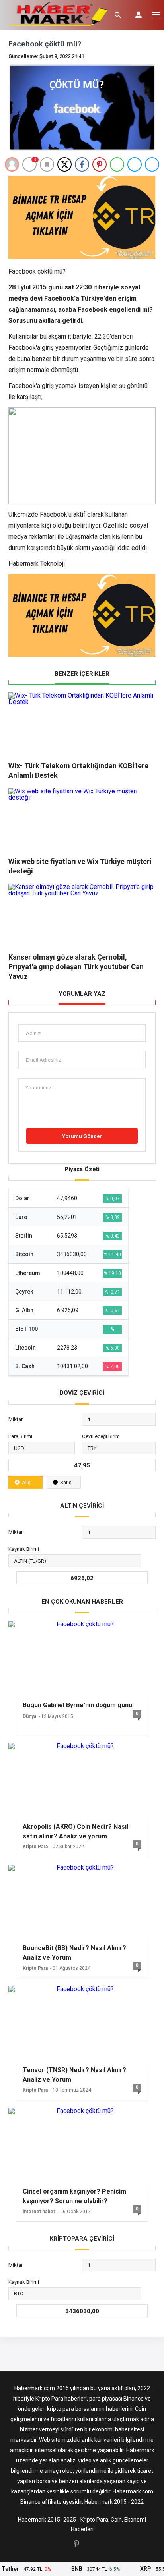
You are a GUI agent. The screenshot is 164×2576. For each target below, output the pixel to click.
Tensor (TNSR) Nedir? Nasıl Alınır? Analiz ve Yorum (74, 2075)
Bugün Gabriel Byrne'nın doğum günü (77, 1705)
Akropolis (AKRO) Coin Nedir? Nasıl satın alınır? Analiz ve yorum (75, 1831)
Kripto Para (35, 1847)
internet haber (39, 2212)
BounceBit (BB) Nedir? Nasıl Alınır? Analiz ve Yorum (74, 1953)
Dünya (29, 1716)
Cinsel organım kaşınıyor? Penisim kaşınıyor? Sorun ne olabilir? (74, 2196)
